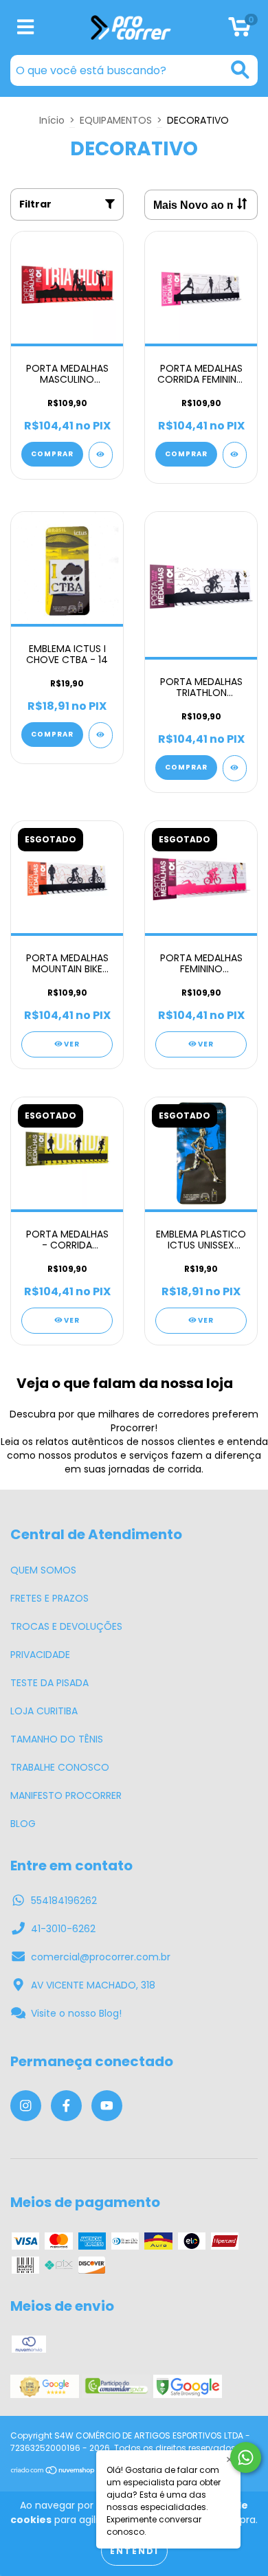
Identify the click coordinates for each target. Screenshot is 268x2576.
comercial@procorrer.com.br (101, 1957)
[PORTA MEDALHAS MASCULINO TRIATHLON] (101, 455)
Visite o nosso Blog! (76, 2013)
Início (52, 120)
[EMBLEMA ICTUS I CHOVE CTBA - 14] (101, 735)
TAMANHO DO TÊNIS (57, 1739)
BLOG (23, 1824)
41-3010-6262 (63, 1929)
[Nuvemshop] (53, 2471)
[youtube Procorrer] (107, 2106)
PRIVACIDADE (40, 1655)
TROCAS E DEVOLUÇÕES (66, 1626)
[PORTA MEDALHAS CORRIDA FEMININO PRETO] (235, 455)
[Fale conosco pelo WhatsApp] (246, 2457)
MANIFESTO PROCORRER (66, 1795)
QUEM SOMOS (43, 1570)
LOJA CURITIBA (44, 1711)
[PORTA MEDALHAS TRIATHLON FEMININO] (235, 768)
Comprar (52, 454)
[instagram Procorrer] (26, 2106)
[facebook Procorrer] (66, 2106)
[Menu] (26, 28)
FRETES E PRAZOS (49, 1598)
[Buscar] (240, 70)
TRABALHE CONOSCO (60, 1767)
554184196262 (64, 1901)
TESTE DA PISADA (49, 1683)
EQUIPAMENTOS (116, 120)
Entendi (134, 2551)
